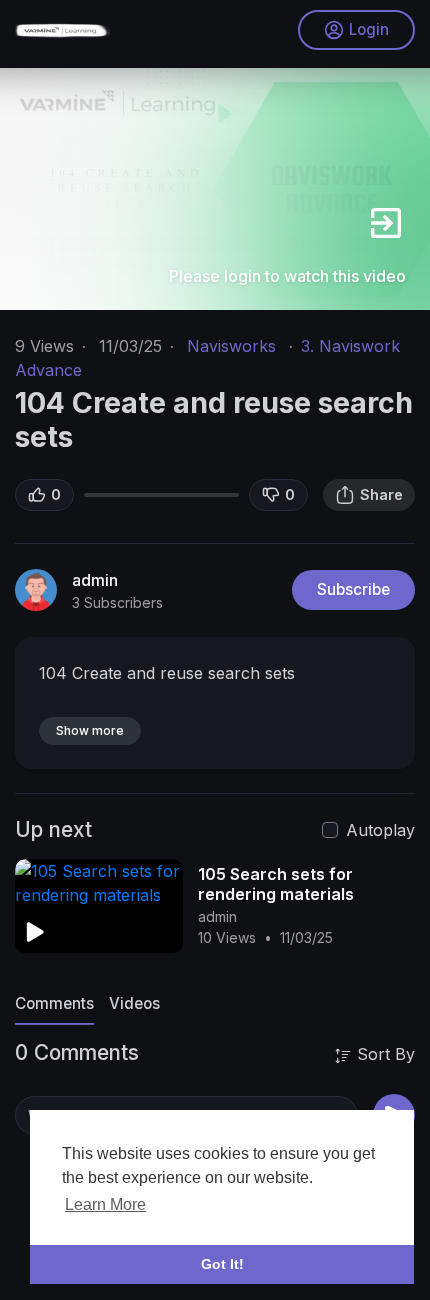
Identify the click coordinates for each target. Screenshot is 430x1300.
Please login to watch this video (287, 276)
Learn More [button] (105, 1204)
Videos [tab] (134, 1003)
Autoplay (380, 830)
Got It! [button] (222, 1264)
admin (95, 580)
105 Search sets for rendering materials (276, 884)
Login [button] (369, 29)
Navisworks (231, 346)
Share (381, 494)
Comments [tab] (54, 1003)
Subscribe (353, 589)
